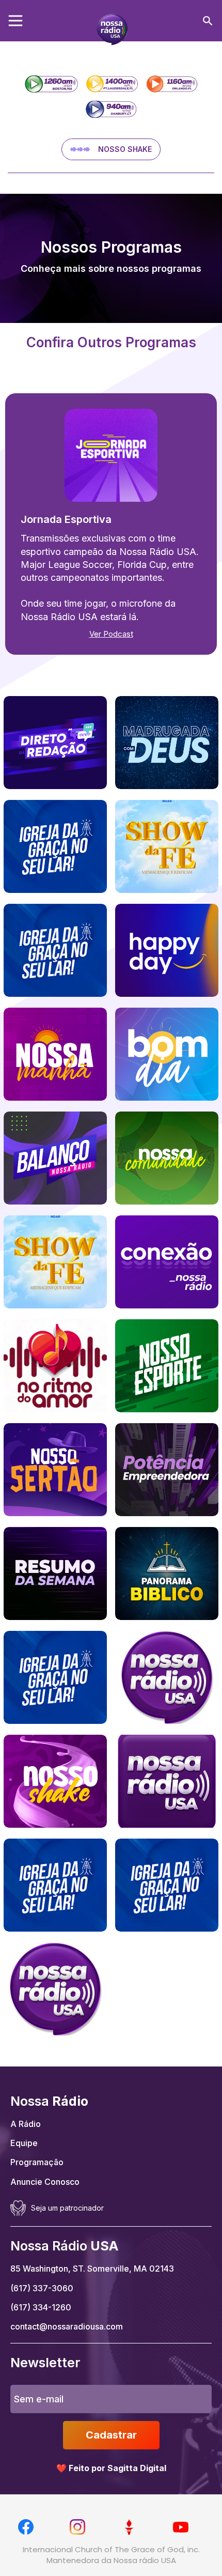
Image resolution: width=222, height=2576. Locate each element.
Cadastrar (111, 2435)
